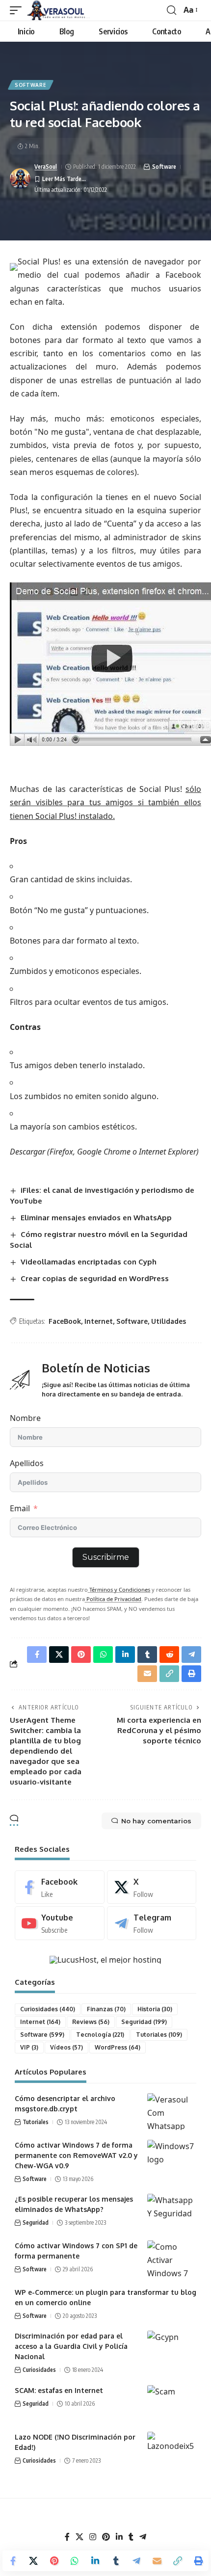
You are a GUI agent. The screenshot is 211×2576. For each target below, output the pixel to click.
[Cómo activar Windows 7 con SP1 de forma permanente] (172, 2259)
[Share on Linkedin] (95, 2561)
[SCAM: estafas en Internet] (172, 2404)
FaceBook (65, 1321)
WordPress (118, 2047)
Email (20, 1508)
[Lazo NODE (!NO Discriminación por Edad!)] (172, 2450)
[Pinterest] (106, 2537)
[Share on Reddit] (169, 1655)
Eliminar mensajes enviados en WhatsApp (96, 1218)
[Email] (157, 2561)
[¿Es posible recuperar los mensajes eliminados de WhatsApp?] (172, 2212)
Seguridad (144, 2022)
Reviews (91, 2022)
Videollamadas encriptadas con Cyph (89, 1262)
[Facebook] (60, 1887)
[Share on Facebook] (13, 2561)
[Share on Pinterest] (54, 2561)
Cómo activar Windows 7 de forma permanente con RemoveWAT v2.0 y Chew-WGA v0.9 (76, 2155)
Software (31, 85)
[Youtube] (60, 1923)
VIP (29, 2047)
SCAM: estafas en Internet (59, 2390)
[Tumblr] (131, 2537)
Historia (155, 2009)
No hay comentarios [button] (156, 1821)
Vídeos (66, 2047)
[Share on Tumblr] (116, 2561)
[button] (18, 10)
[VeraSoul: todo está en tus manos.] (58, 10)
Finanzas (106, 2009)
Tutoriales (159, 2035)
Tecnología (100, 2035)
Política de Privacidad (113, 1599)
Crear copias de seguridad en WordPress (95, 1278)
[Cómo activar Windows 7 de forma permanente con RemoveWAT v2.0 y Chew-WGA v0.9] (172, 2158)
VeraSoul (46, 167)
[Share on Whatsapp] (75, 2561)
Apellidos (27, 1463)
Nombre (25, 1418)
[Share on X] (33, 2561)
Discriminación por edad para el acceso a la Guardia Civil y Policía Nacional (71, 2346)
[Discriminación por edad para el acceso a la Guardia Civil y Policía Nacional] (172, 2349)
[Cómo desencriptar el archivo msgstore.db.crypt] (172, 2112)
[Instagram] (93, 2537)
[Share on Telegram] (136, 2561)
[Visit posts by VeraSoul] (20, 179)
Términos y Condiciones (119, 1590)
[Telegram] (152, 1923)
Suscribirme (106, 1557)
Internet (99, 1321)
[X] (152, 1887)
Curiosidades (48, 2009)
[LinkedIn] (119, 2537)
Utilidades (169, 1321)
